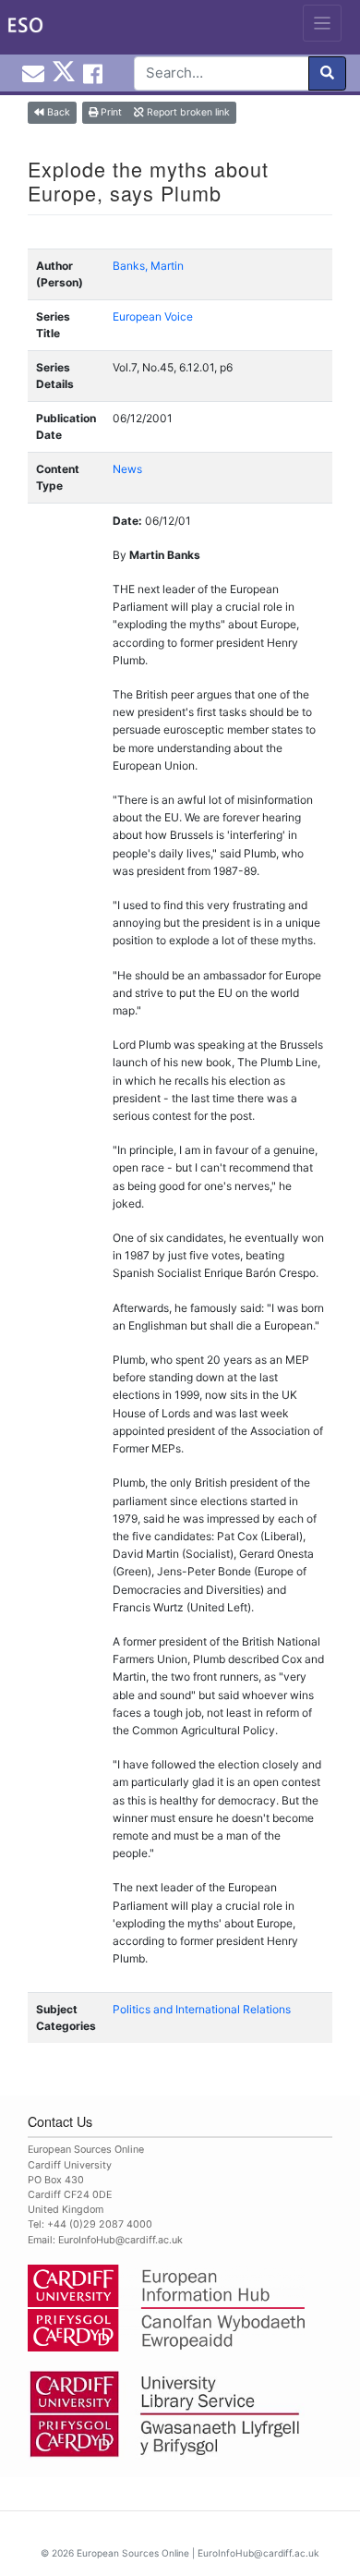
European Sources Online (133, 2553)
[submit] (327, 73)
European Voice (153, 316)
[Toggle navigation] (323, 23)
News (127, 469)
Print (110, 112)
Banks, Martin (148, 266)
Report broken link (187, 112)
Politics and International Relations (202, 2009)
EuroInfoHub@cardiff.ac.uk (120, 2240)
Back (57, 112)
